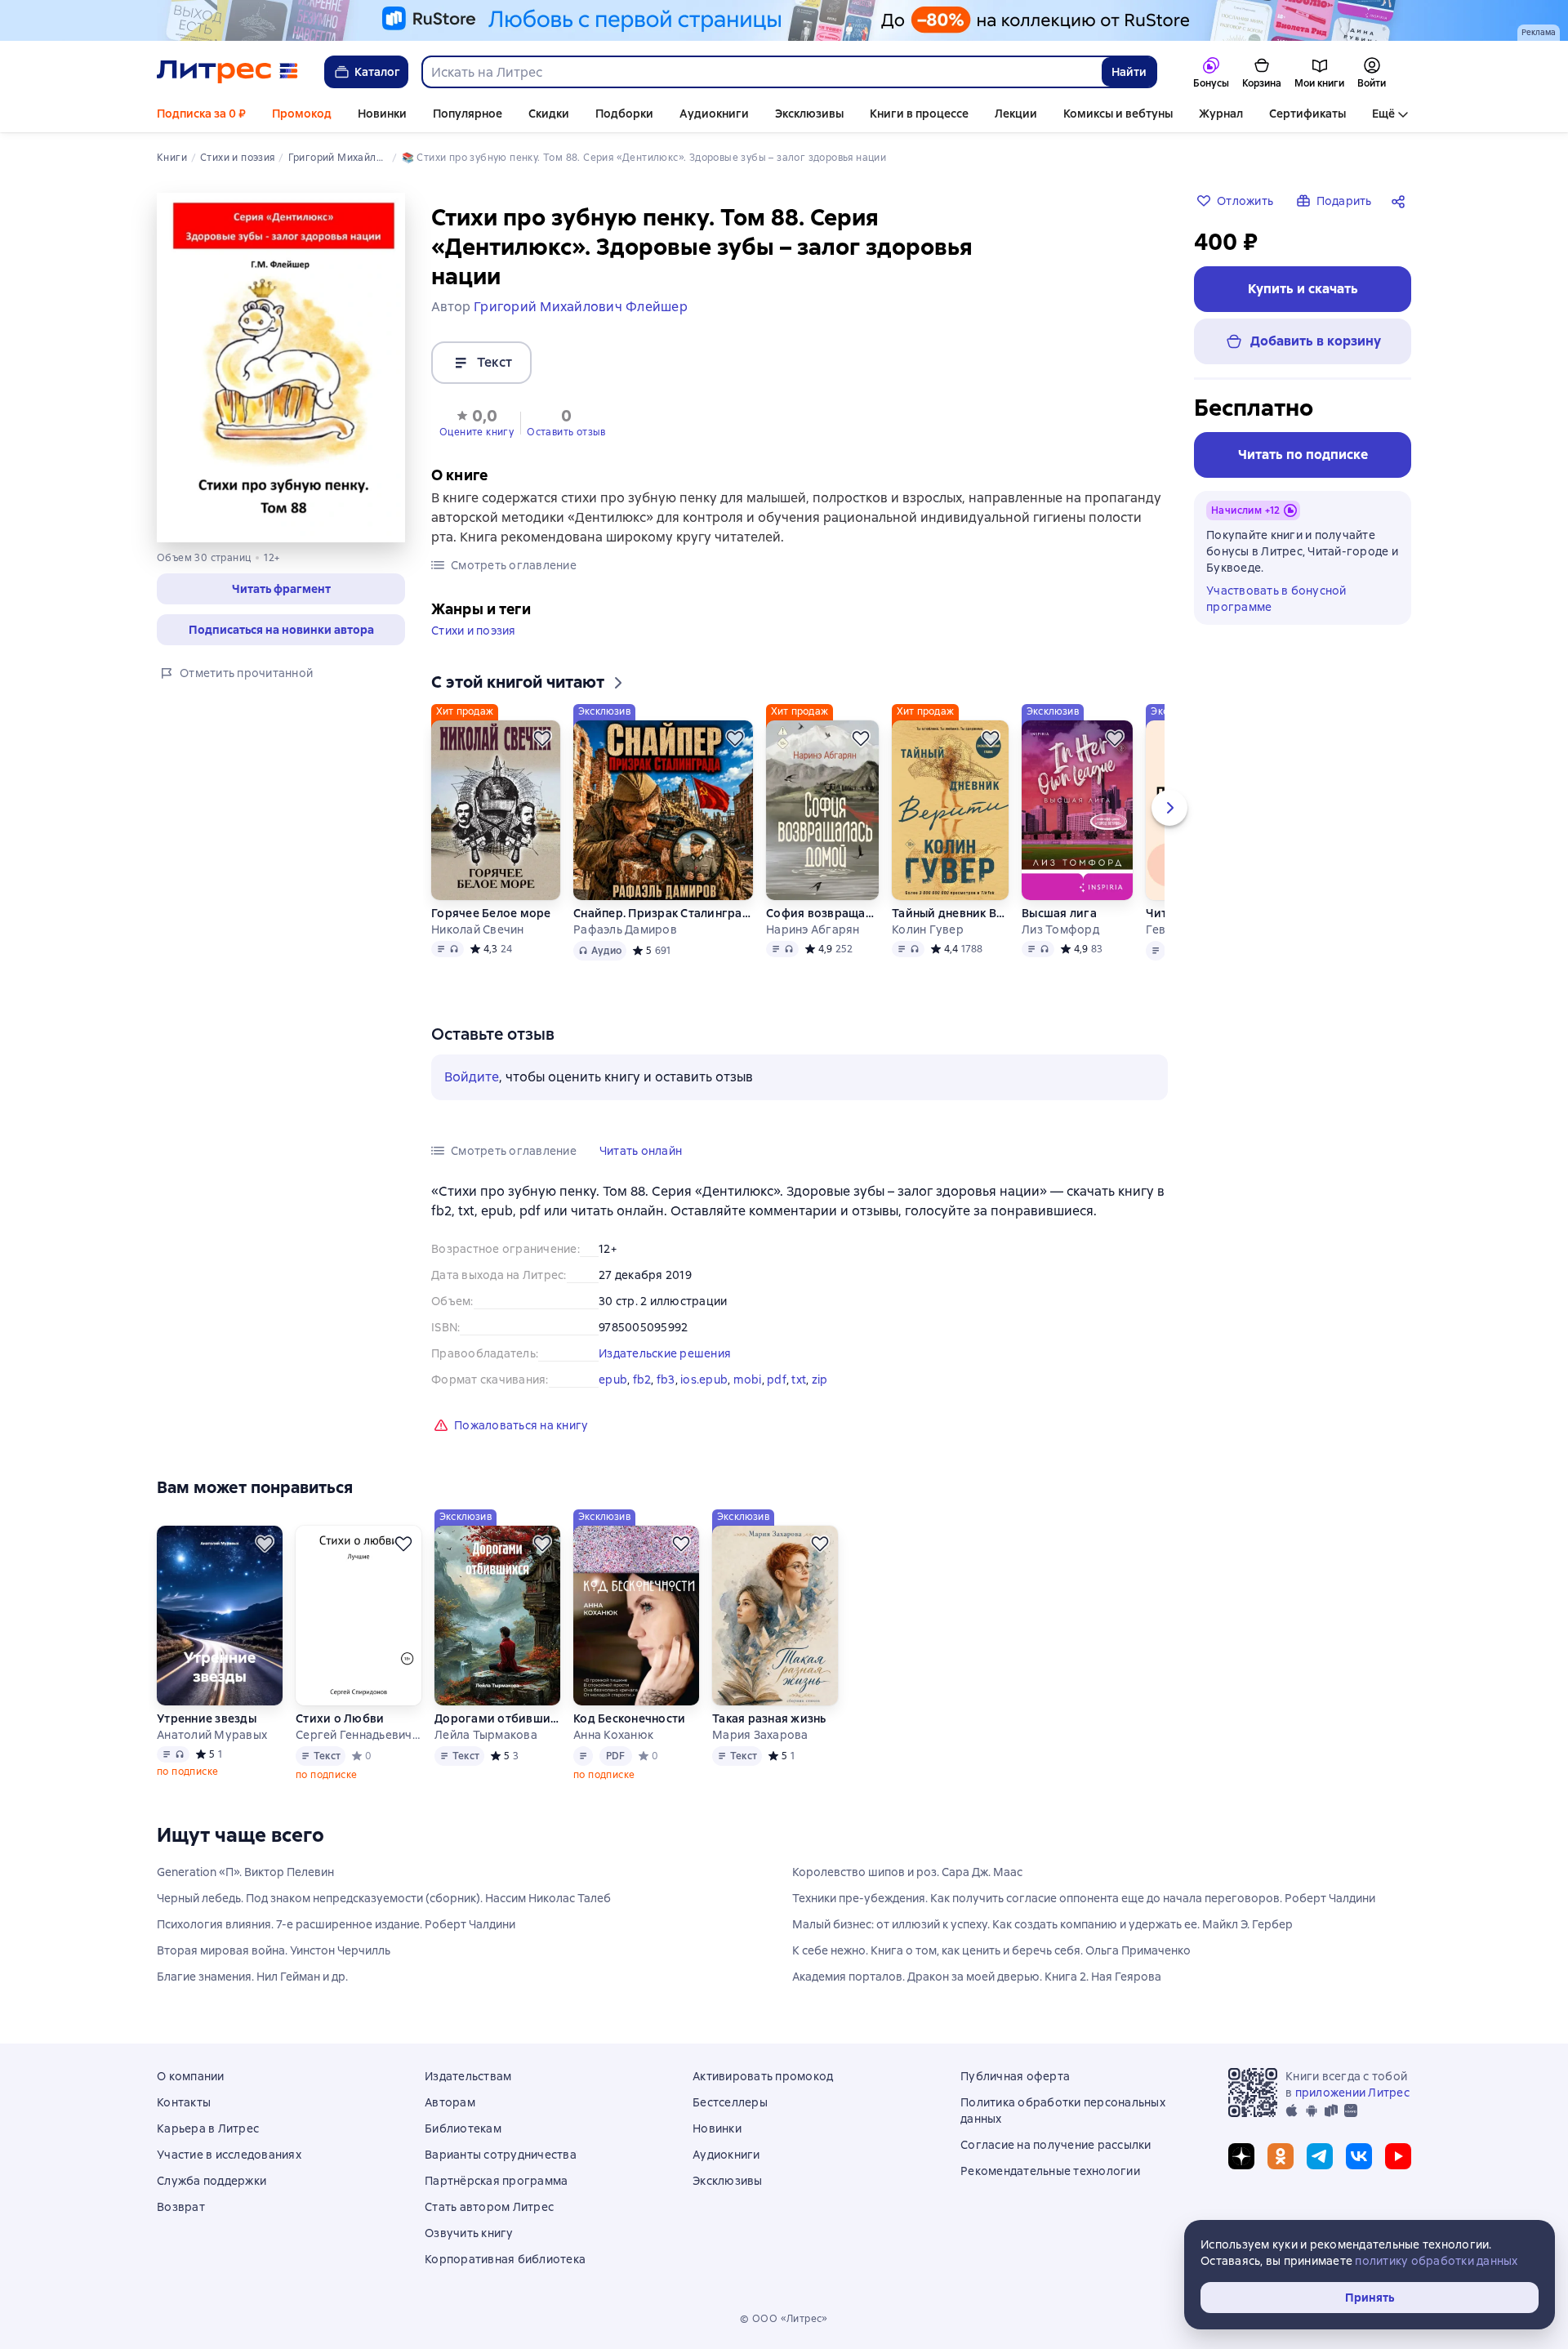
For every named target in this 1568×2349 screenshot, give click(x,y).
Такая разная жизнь (769, 1718)
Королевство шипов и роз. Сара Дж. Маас (907, 1872)
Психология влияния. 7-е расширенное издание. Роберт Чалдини (336, 1924)
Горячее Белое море (491, 913)
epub (613, 1380)
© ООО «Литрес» (784, 2319)
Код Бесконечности (629, 1718)
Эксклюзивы (809, 114)
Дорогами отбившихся (497, 1718)
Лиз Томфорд (1060, 929)
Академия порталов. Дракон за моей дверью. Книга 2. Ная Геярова (977, 1977)
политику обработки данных (1436, 2261)
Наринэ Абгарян (813, 929)
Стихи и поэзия (474, 631)
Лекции (1016, 114)
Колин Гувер (928, 929)
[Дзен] (1241, 2156)
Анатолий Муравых (212, 1735)
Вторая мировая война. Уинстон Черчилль (274, 1950)
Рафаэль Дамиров (625, 929)
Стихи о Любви (340, 1718)
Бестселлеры (730, 2102)
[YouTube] (1398, 2156)
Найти (1129, 72)
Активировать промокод (763, 2076)
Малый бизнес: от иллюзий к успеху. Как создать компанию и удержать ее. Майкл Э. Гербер (1042, 1924)
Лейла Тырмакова (486, 1735)
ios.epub (704, 1380)
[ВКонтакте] (1359, 2156)
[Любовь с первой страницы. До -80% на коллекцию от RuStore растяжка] (784, 20)
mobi (748, 1380)
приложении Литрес (1352, 2093)
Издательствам (468, 2076)
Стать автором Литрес (489, 2207)
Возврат (181, 2207)
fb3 (666, 1380)
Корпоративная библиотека (505, 2259)
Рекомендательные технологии (1050, 2171)
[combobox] (761, 72)
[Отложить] (542, 738)
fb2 (642, 1380)
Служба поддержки (212, 2181)
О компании (191, 2076)
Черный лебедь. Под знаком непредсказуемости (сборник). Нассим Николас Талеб (384, 1898)
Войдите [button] (472, 1077)
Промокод (302, 114)
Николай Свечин (478, 929)
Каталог (377, 72)
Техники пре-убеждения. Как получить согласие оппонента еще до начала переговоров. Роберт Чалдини (1084, 1898)
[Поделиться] (1401, 201)
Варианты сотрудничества (501, 2155)
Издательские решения (665, 1353)
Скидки (549, 114)
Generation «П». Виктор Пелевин (245, 1872)
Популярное (468, 114)
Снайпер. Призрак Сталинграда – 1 (663, 913)
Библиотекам (463, 2128)
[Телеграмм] (1320, 2156)
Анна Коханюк (613, 1735)
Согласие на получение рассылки (1056, 2145)
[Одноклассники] (1281, 2156)
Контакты (184, 2102)
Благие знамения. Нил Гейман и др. (252, 1977)
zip (820, 1380)
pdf (777, 1380)
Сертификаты (1307, 114)
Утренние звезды (207, 1718)
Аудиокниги (714, 114)
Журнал (1221, 114)
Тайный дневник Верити (950, 913)
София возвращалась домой (822, 913)
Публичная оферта (1015, 2076)
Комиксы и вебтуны (1118, 114)
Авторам (450, 2102)
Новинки (382, 114)
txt (799, 1380)
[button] (281, 589)
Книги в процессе (919, 114)
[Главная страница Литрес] (227, 72)
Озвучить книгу (469, 2233)
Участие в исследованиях (229, 2155)
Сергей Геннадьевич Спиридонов (359, 1735)
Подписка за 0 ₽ (201, 114)
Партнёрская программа (496, 2181)
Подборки (624, 114)
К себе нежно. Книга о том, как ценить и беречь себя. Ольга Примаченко (991, 1950)
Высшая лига (1059, 913)
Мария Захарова (760, 1735)
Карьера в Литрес (208, 2128)
